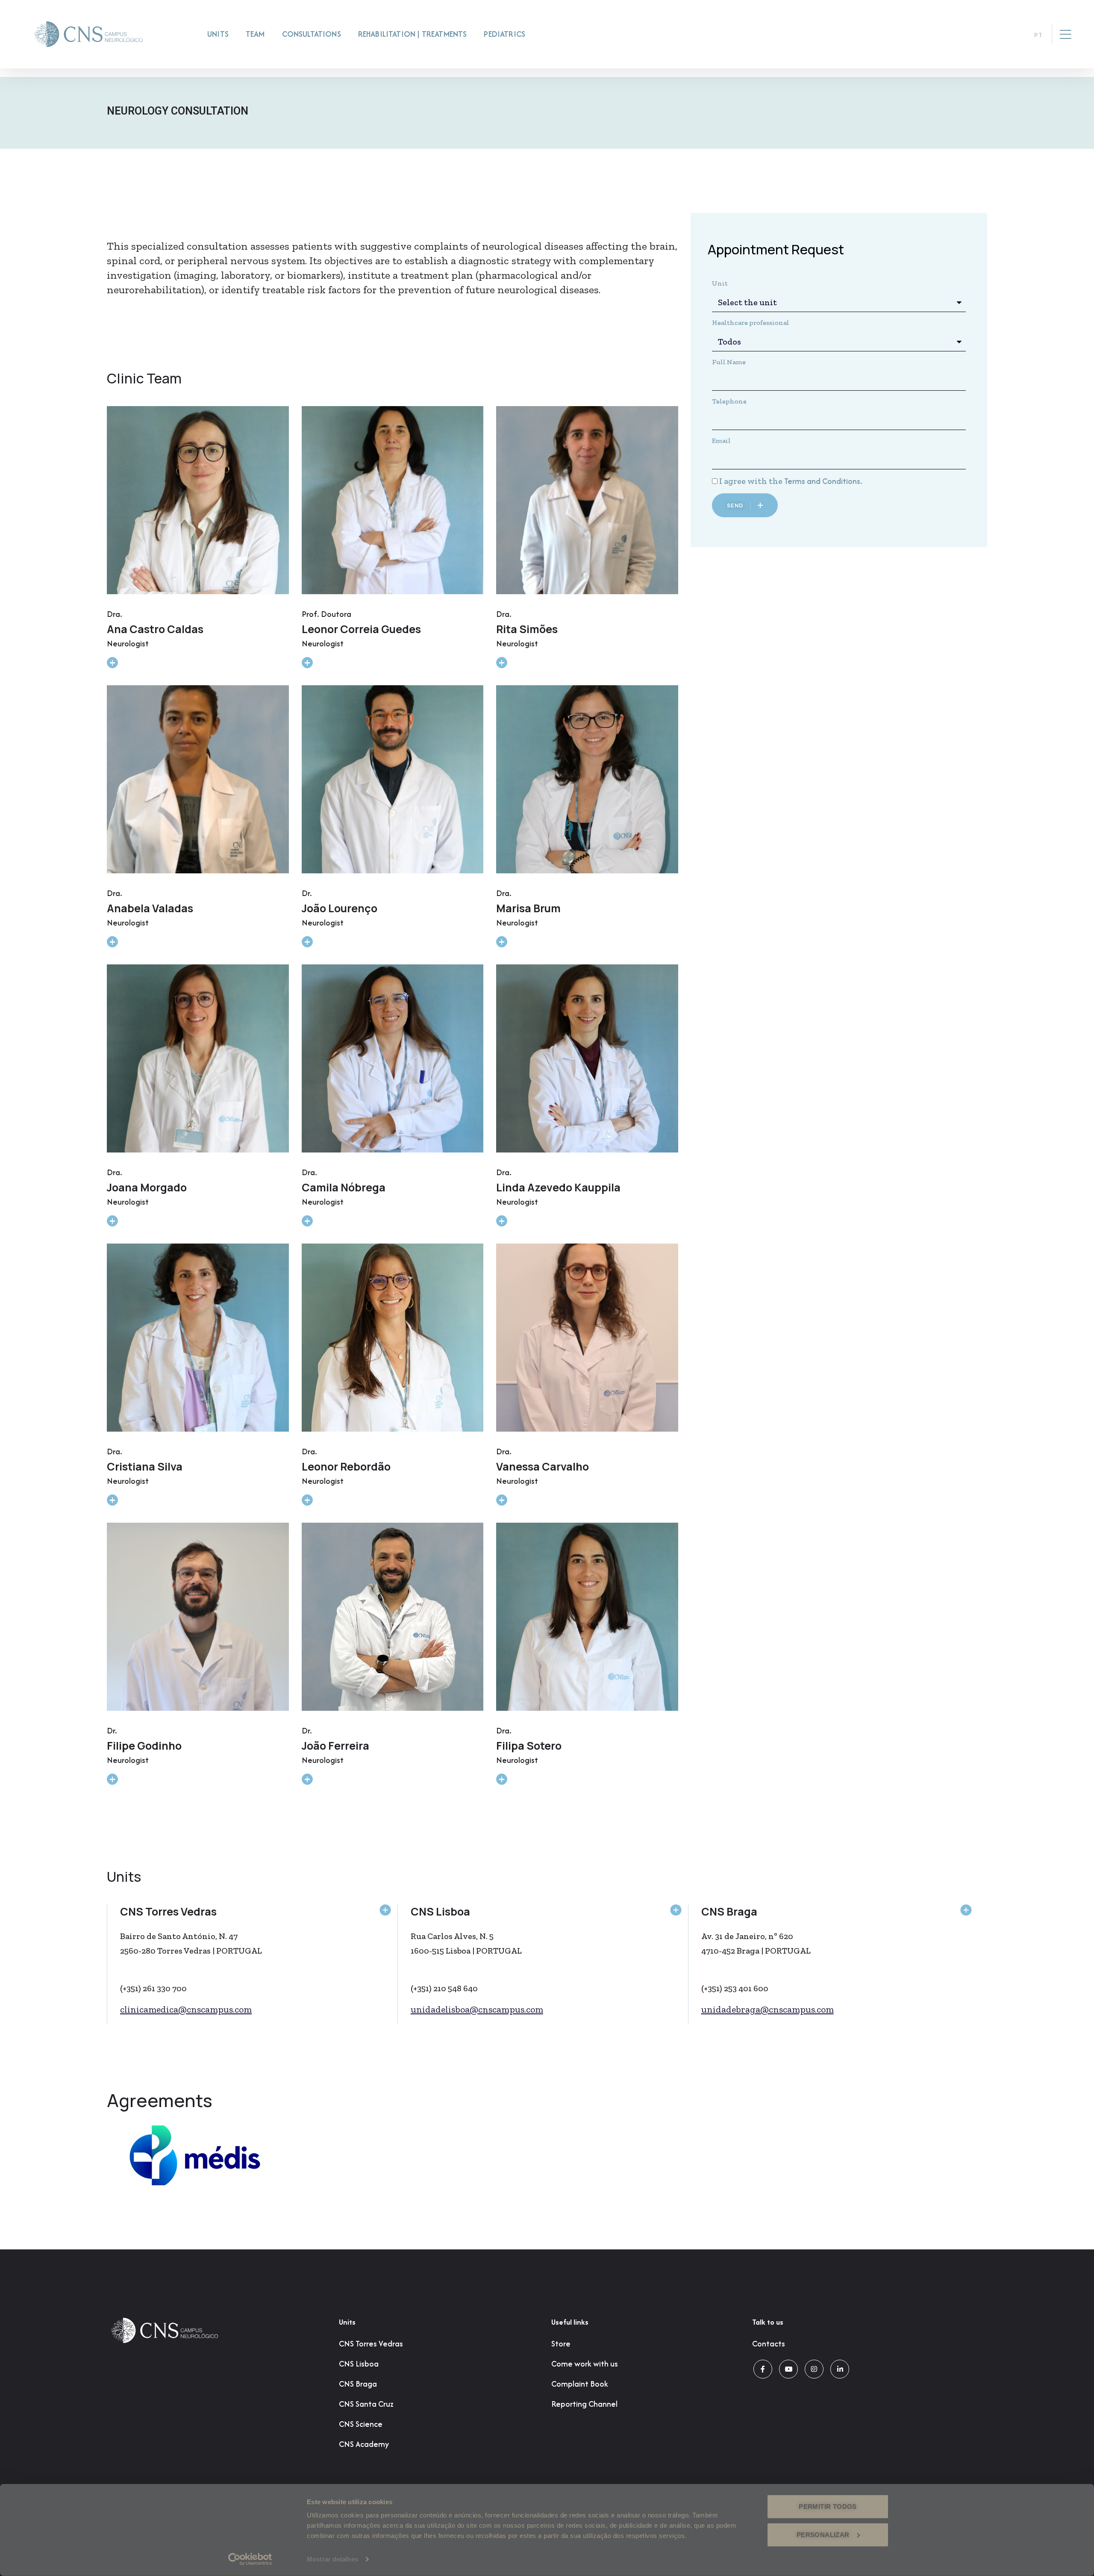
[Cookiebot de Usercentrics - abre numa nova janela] (250, 2559)
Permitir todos (828, 2507)
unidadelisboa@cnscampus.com (477, 2009)
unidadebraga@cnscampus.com (768, 2009)
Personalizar (823, 2534)
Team (255, 34)
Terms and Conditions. (823, 481)
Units (218, 34)
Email (721, 441)
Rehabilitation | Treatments (413, 34)
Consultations (312, 34)
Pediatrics (504, 34)
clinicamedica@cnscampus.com (186, 2009)
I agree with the (791, 481)
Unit (720, 283)
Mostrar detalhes (332, 2559)
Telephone (729, 401)
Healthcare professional (751, 323)
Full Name (729, 362)
